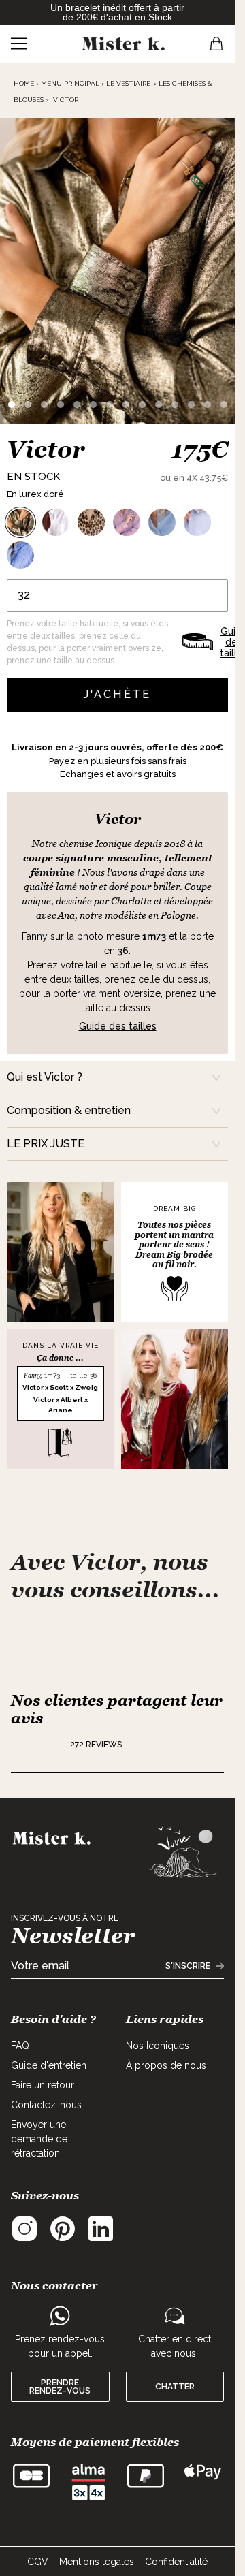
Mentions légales (97, 2562)
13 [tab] (208, 404)
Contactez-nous (46, 2105)
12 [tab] (191, 404)
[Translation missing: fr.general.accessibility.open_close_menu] (19, 44)
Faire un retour (43, 2085)
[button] (36, 1745)
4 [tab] (61, 404)
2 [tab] (28, 404)
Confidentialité (176, 2562)
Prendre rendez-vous (60, 2387)
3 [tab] (44, 404)
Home (24, 83)
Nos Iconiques (158, 2046)
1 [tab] (12, 404)
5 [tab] (77, 404)
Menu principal (70, 83)
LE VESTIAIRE (128, 83)
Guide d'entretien (49, 2065)
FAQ (20, 2046)
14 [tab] (224, 404)
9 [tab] (142, 404)
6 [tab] (93, 404)
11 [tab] (175, 404)
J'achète (118, 694)
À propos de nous (166, 2065)
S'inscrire (188, 1966)
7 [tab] (110, 404)
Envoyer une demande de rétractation (39, 2139)
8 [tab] (126, 404)
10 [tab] (159, 404)
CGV (38, 2562)
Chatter (175, 2387)
